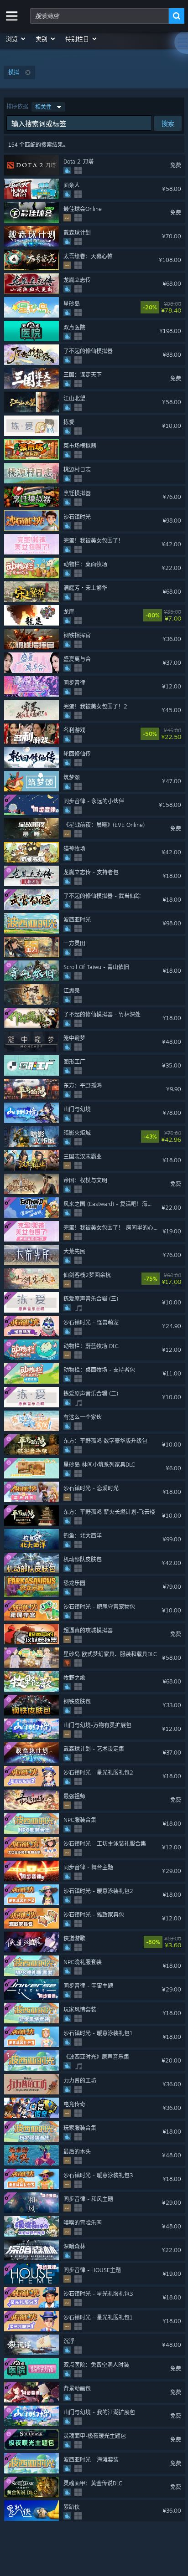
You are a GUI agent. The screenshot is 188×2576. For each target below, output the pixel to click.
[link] (178, 308)
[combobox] (99, 16)
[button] (16, 39)
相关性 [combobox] (43, 107)
